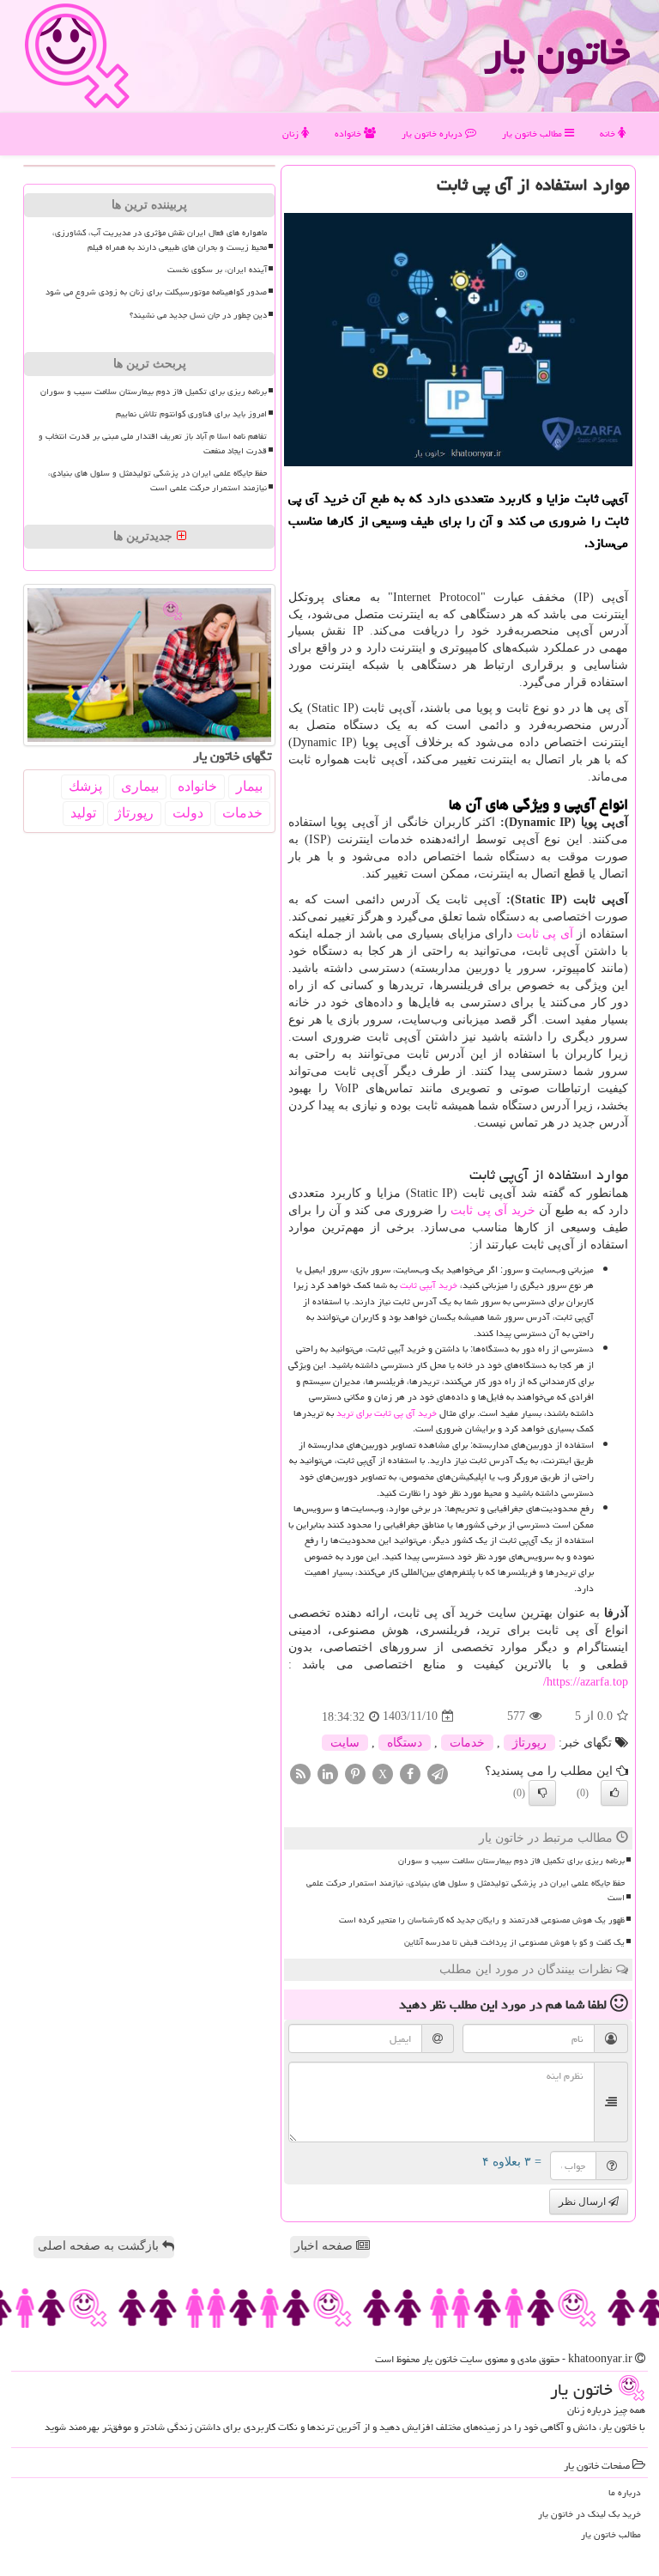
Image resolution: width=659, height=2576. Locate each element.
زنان (292, 134)
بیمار (249, 786)
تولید (83, 813)
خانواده (349, 134)
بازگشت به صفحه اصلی (100, 2246)
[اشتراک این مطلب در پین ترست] (355, 1773)
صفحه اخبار (325, 2246)
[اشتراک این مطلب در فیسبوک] (410, 1773)
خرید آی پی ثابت (493, 1210)
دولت (188, 813)
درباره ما (625, 2492)
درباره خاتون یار (433, 134)
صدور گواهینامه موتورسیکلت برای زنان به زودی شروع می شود (156, 292)
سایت (345, 1743)
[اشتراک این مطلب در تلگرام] (438, 1773)
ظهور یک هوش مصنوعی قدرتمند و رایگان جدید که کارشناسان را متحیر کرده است (482, 1920)
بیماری (140, 786)
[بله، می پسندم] (614, 1793)
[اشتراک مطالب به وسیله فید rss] (300, 1773)
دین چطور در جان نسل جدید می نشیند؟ (198, 315)
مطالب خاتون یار (533, 134)
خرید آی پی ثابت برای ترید (387, 1413)
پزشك (85, 786)
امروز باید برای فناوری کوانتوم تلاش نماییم (191, 414)
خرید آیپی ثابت (429, 1285)
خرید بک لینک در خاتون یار (589, 2514)
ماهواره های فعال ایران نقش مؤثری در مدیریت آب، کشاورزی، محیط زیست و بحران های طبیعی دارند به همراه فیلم (160, 240)
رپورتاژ (529, 1743)
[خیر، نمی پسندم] (542, 1793)
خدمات (467, 1743)
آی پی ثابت (545, 934)
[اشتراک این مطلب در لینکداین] (328, 1773)
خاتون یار (557, 52)
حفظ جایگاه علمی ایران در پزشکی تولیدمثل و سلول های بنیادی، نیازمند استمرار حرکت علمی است (466, 1890)
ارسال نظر (583, 2202)
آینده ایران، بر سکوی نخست (217, 270)
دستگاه (405, 1743)
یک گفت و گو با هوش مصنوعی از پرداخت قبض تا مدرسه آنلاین (514, 1942)
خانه (609, 134)
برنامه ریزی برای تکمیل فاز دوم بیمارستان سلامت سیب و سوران (511, 1861)
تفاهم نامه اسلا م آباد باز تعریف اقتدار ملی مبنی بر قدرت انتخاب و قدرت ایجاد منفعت (153, 444)
